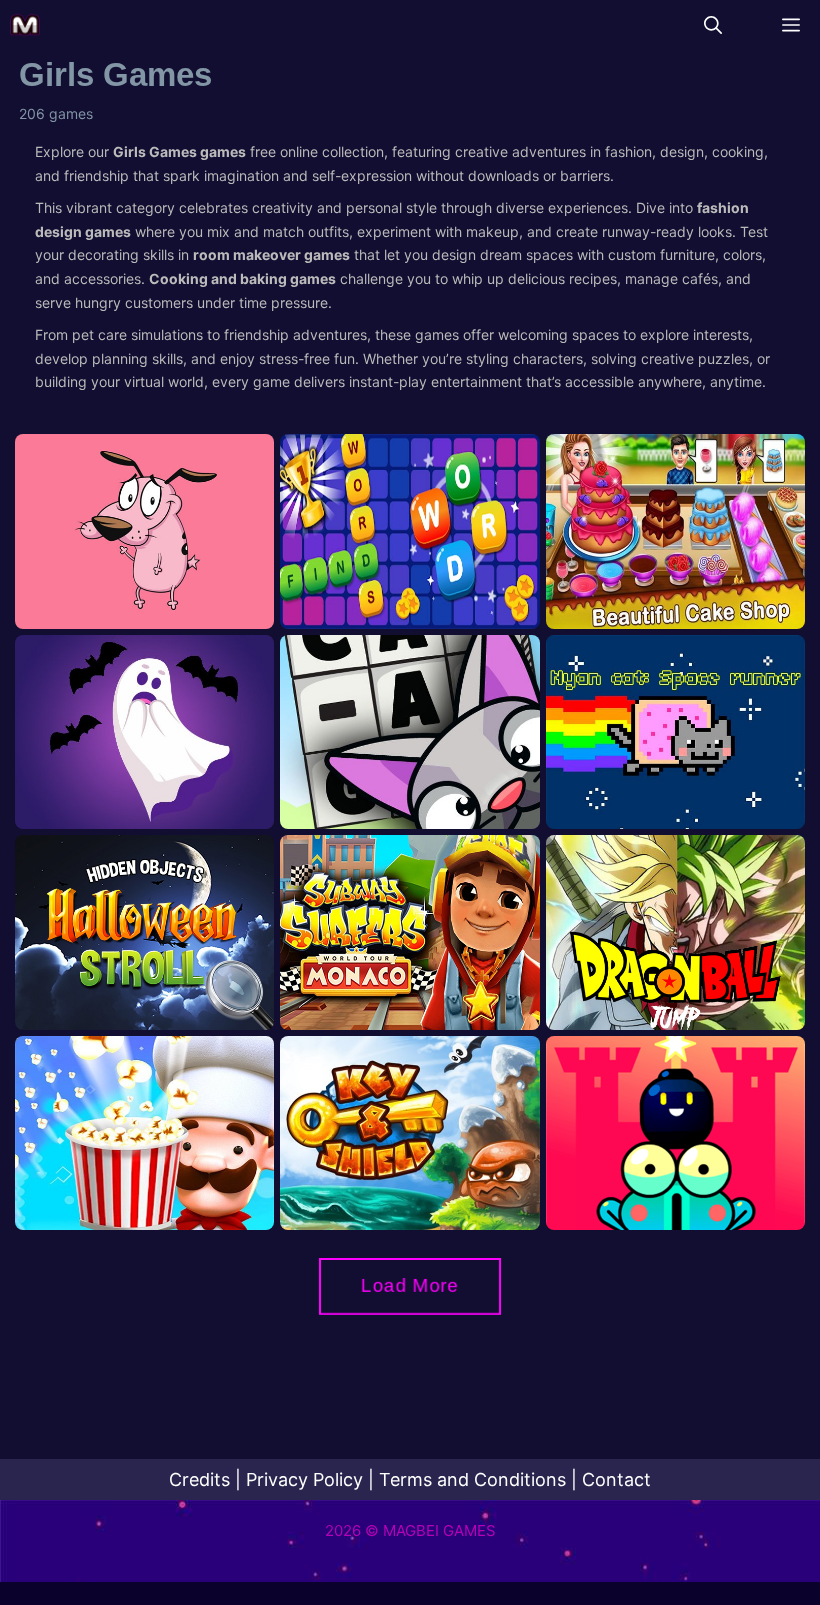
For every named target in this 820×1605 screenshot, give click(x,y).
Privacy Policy (304, 1479)
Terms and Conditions (472, 1479)
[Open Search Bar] (713, 25)
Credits (199, 1479)
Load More (410, 1285)
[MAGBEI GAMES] (25, 25)
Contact (616, 1479)
